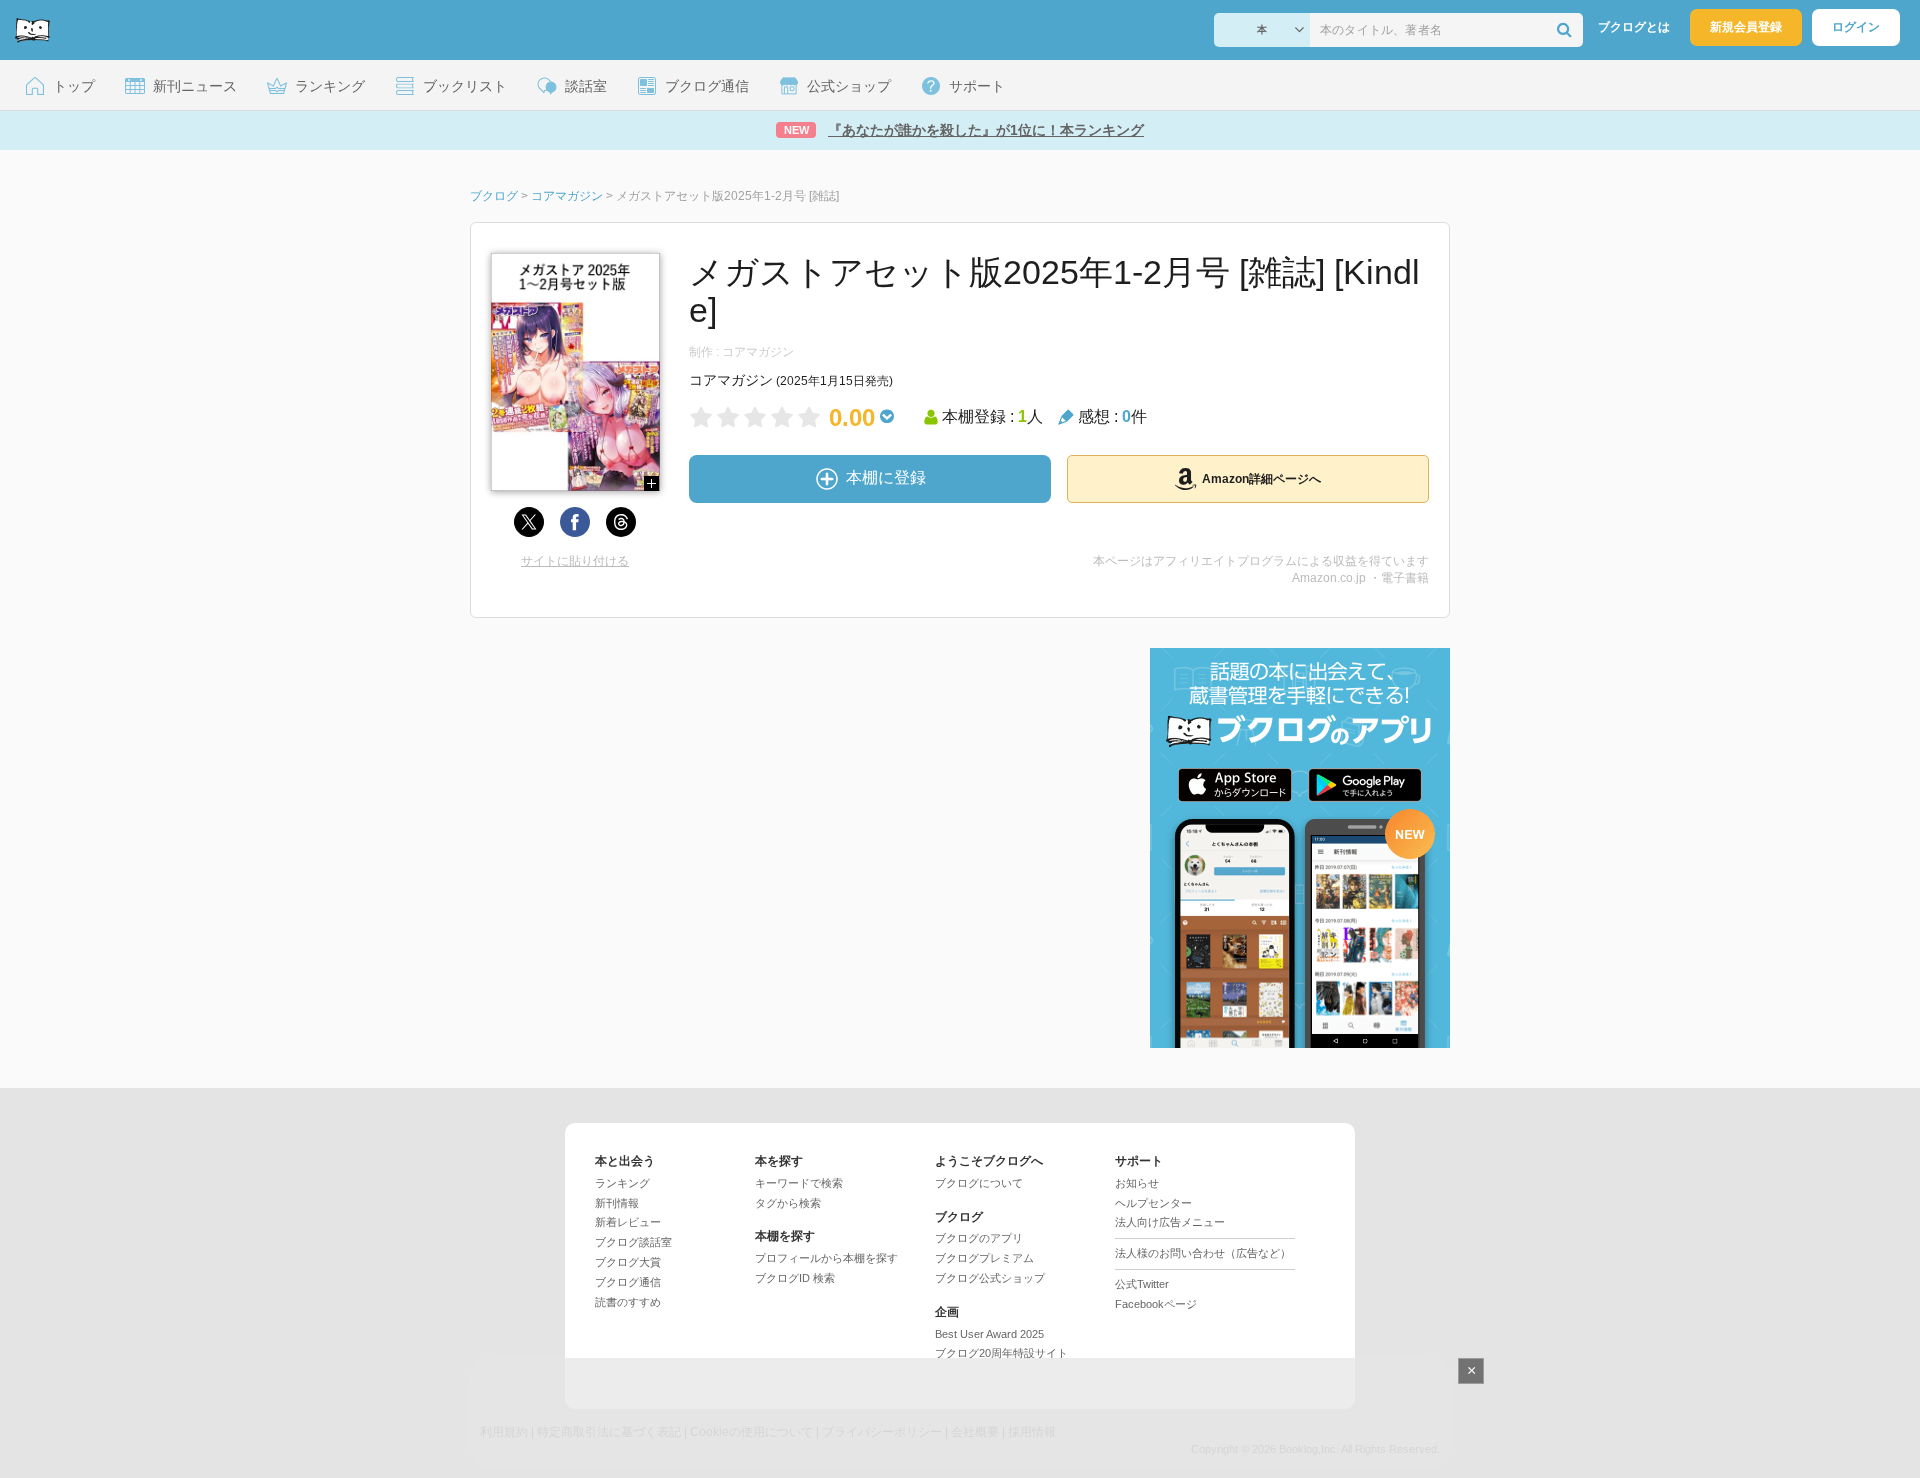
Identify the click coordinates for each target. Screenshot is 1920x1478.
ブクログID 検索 (795, 1278)
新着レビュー (628, 1222)
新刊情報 (617, 1203)
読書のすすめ (628, 1302)
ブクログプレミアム (984, 1258)
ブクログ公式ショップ (990, 1278)
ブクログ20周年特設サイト (1001, 1353)
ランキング (622, 1183)
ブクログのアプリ (979, 1238)
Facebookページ (1156, 1304)
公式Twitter (1142, 1284)
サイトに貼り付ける (575, 561)
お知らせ (1137, 1183)
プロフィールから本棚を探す (826, 1258)
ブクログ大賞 (628, 1262)
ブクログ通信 (628, 1282)
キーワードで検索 (799, 1183)
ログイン (1856, 27)
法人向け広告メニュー (1170, 1222)
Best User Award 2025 (989, 1334)
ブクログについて (979, 1183)
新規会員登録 (1746, 27)
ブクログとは (1634, 27)
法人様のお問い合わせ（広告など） (1203, 1253)
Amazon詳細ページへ (1261, 479)
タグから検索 (788, 1203)
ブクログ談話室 (633, 1242)
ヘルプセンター (1153, 1203)
